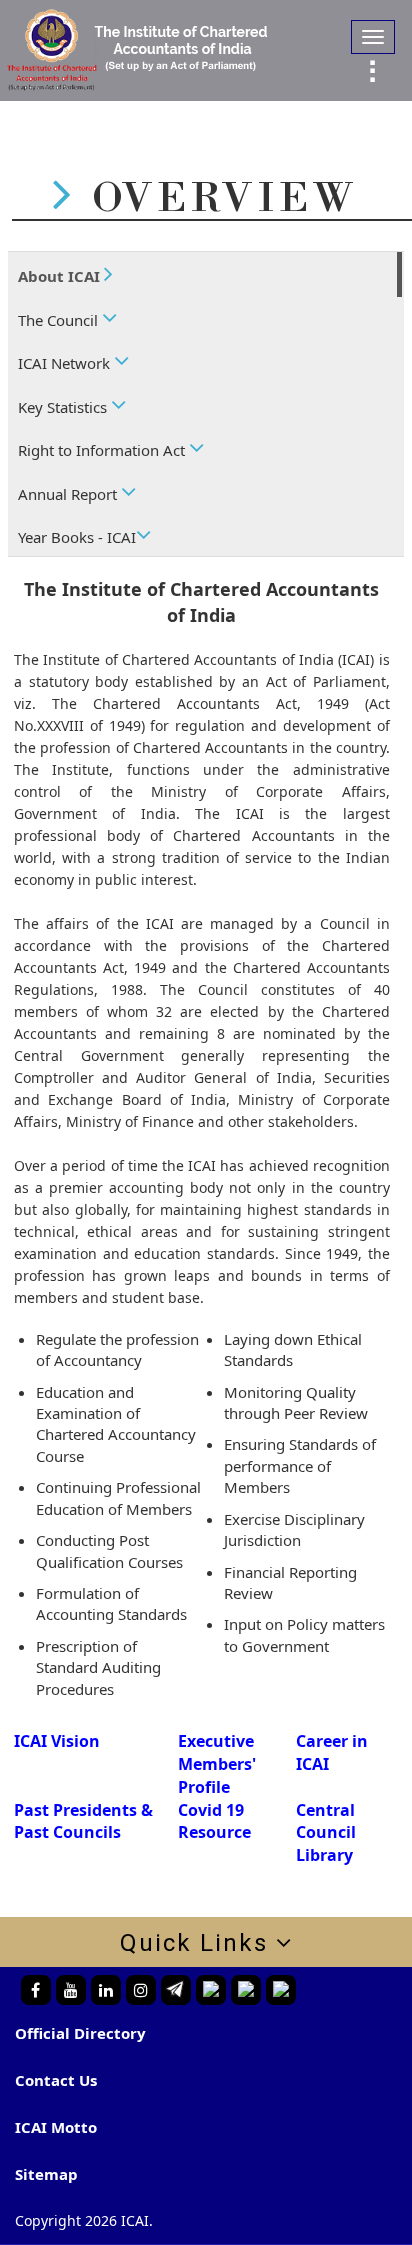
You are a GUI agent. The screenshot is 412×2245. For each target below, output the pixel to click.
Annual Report (69, 494)
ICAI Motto (56, 2127)
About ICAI (61, 276)
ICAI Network (66, 363)
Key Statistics (64, 407)
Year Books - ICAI (77, 537)
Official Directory (80, 2033)
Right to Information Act (103, 450)
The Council (60, 320)
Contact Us (56, 2080)
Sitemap (46, 2174)
